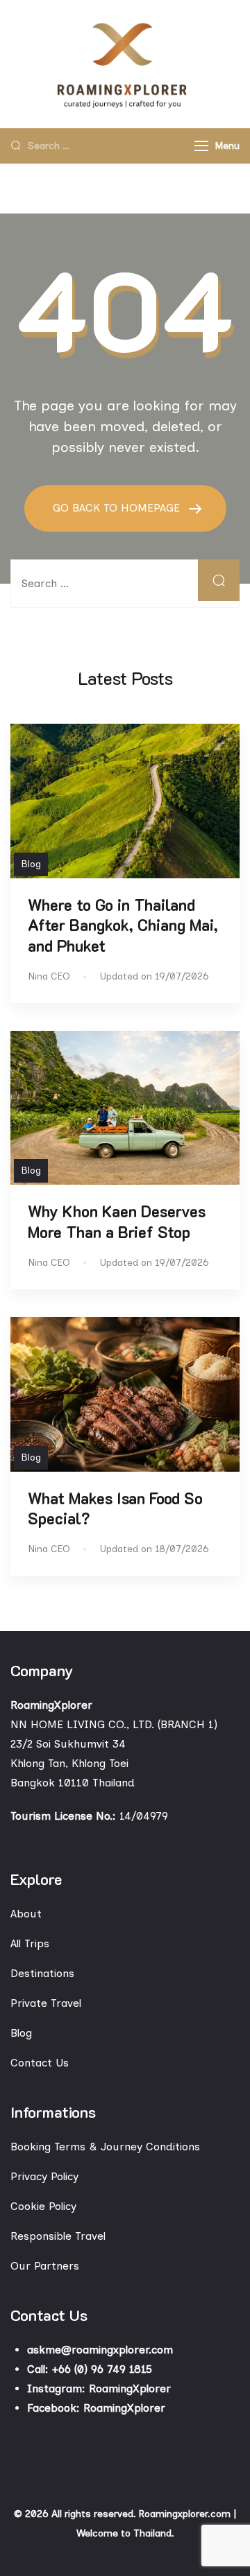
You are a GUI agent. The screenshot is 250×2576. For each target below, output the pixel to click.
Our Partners (45, 2266)
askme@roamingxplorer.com (100, 2350)
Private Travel (46, 2003)
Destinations (42, 1973)
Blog (31, 864)
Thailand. (154, 2533)
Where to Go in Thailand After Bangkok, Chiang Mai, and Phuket (123, 925)
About (26, 1914)
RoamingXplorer (130, 2388)
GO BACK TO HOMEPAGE (118, 508)
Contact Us (40, 2063)
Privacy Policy (44, 2176)
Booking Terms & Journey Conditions (105, 2147)
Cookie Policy (43, 2206)
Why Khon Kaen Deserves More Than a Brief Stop (117, 1221)
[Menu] (201, 146)
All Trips (30, 1943)
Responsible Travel (58, 2236)
